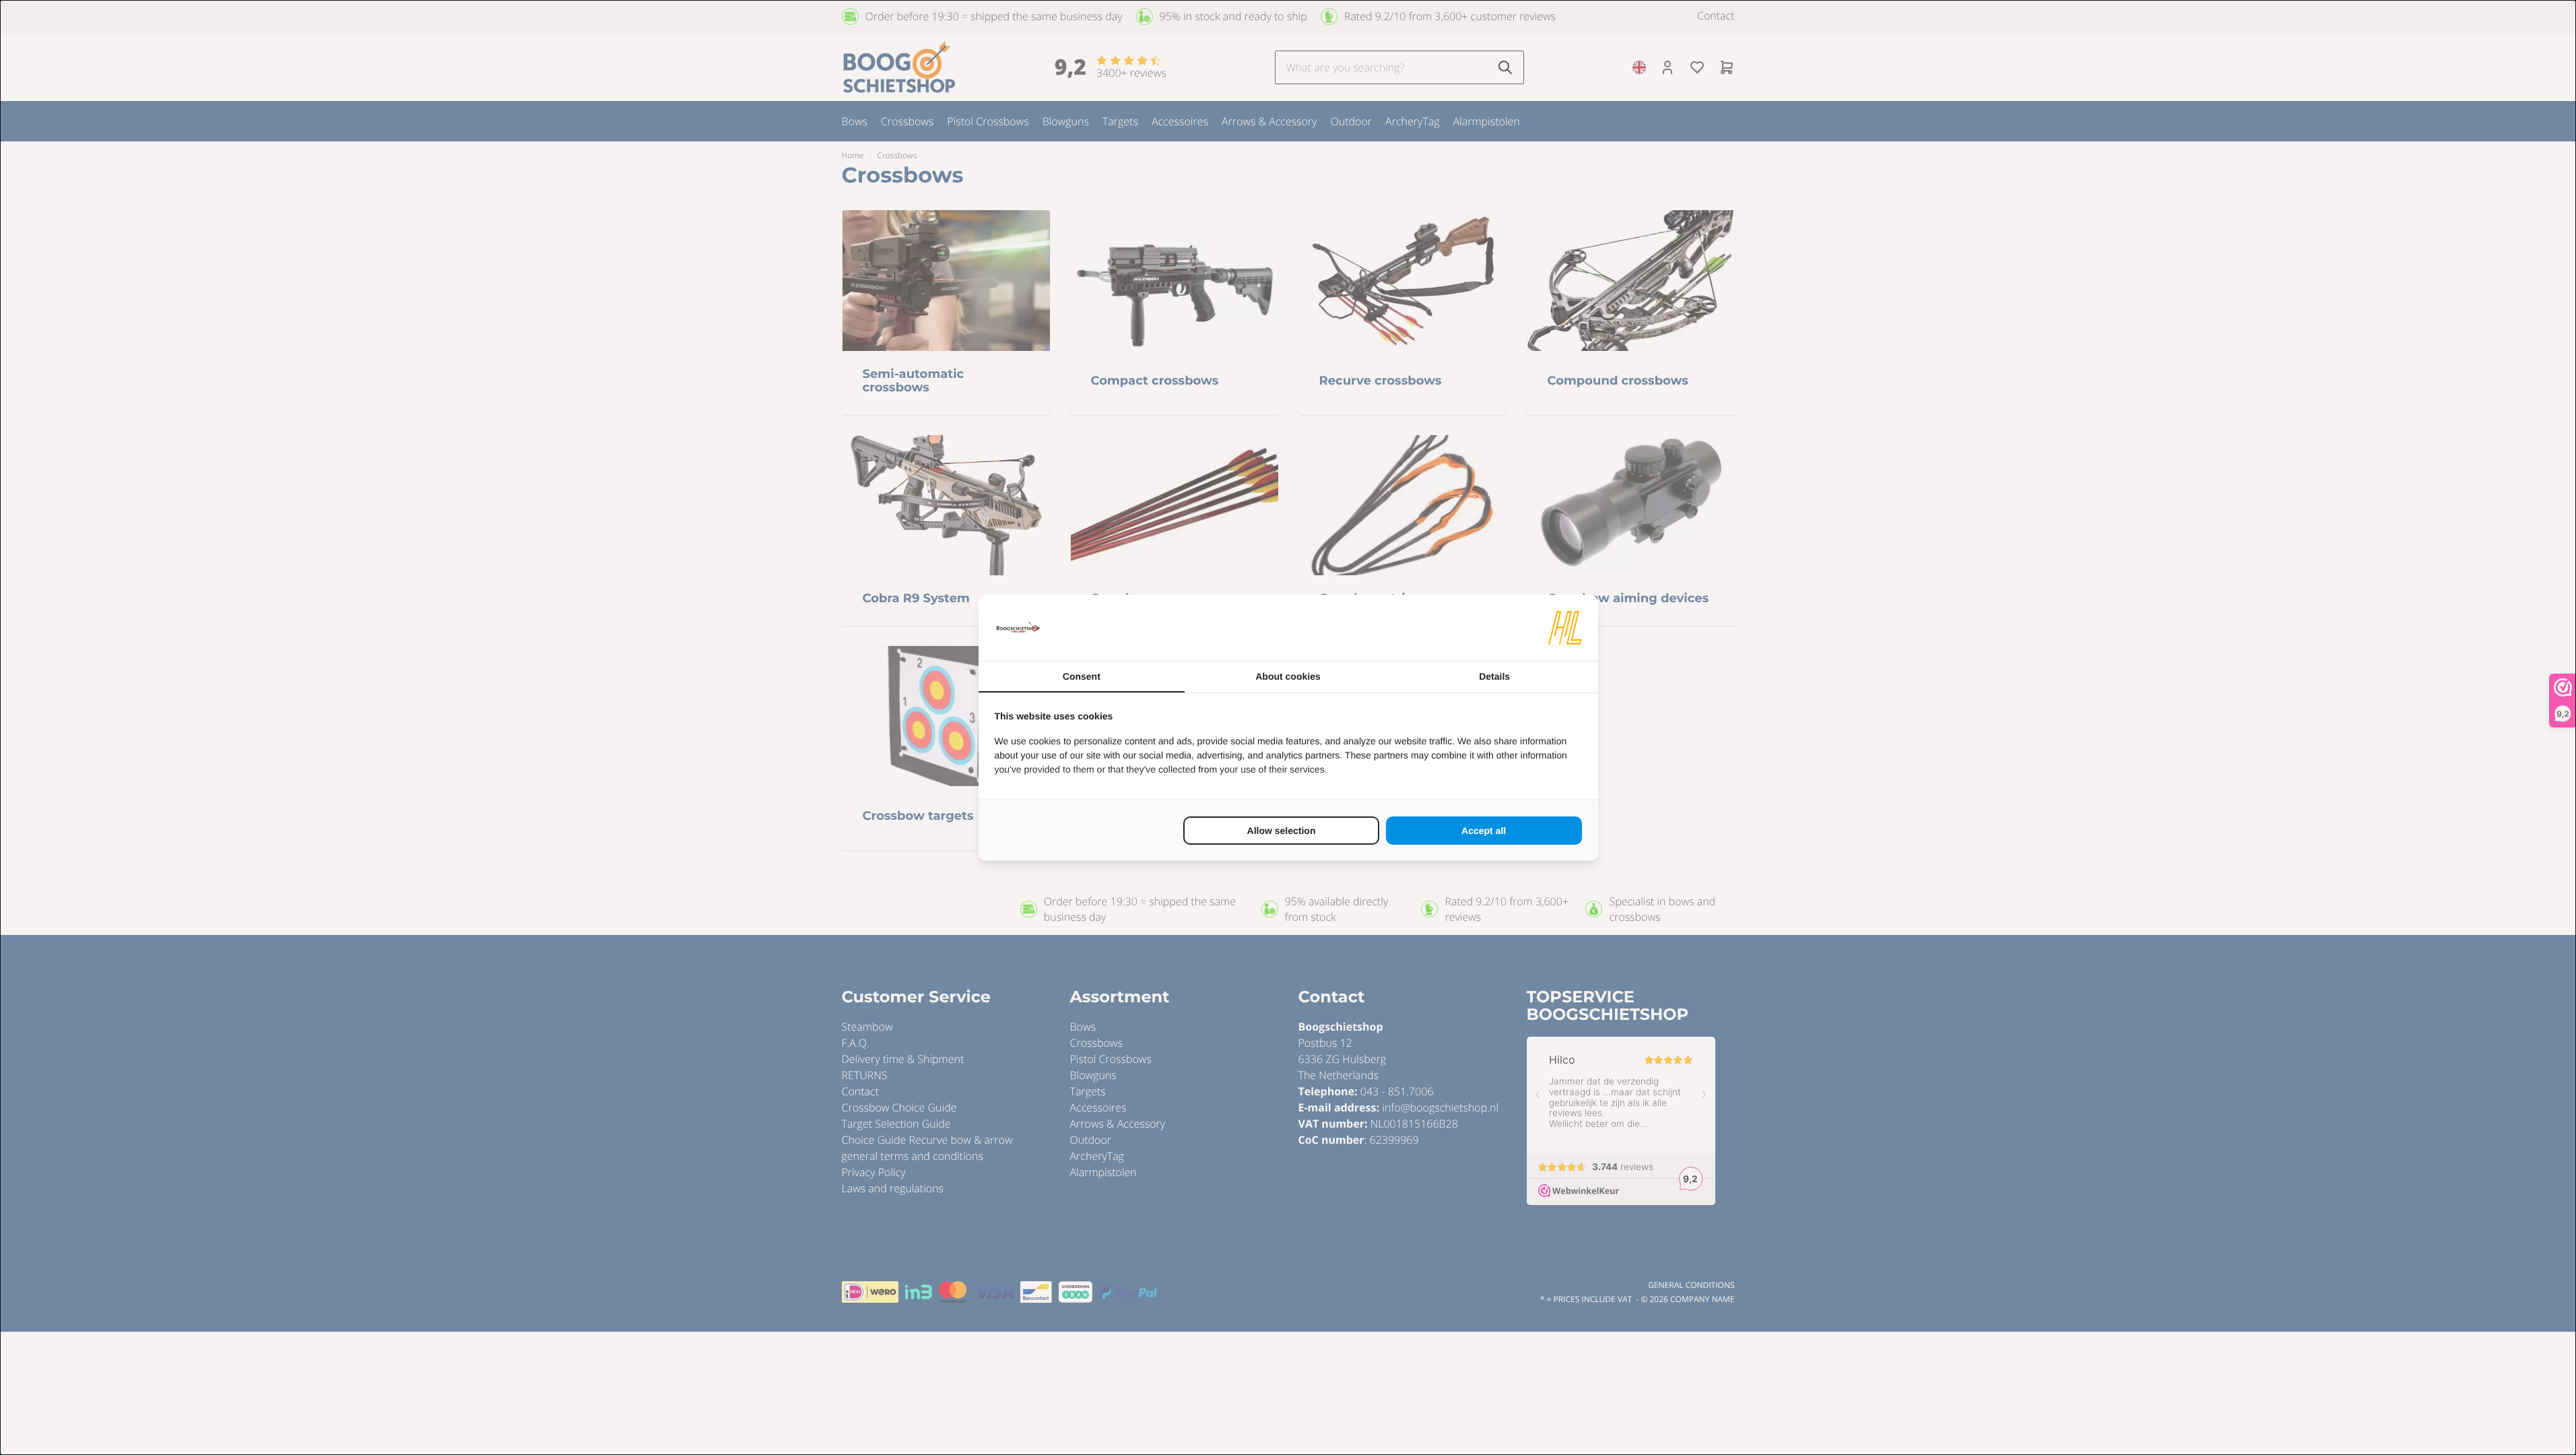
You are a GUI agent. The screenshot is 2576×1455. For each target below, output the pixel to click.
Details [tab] (1494, 676)
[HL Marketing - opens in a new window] (1565, 628)
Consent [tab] (1082, 676)
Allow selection (1282, 831)
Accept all (1484, 831)
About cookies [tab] (1288, 676)
